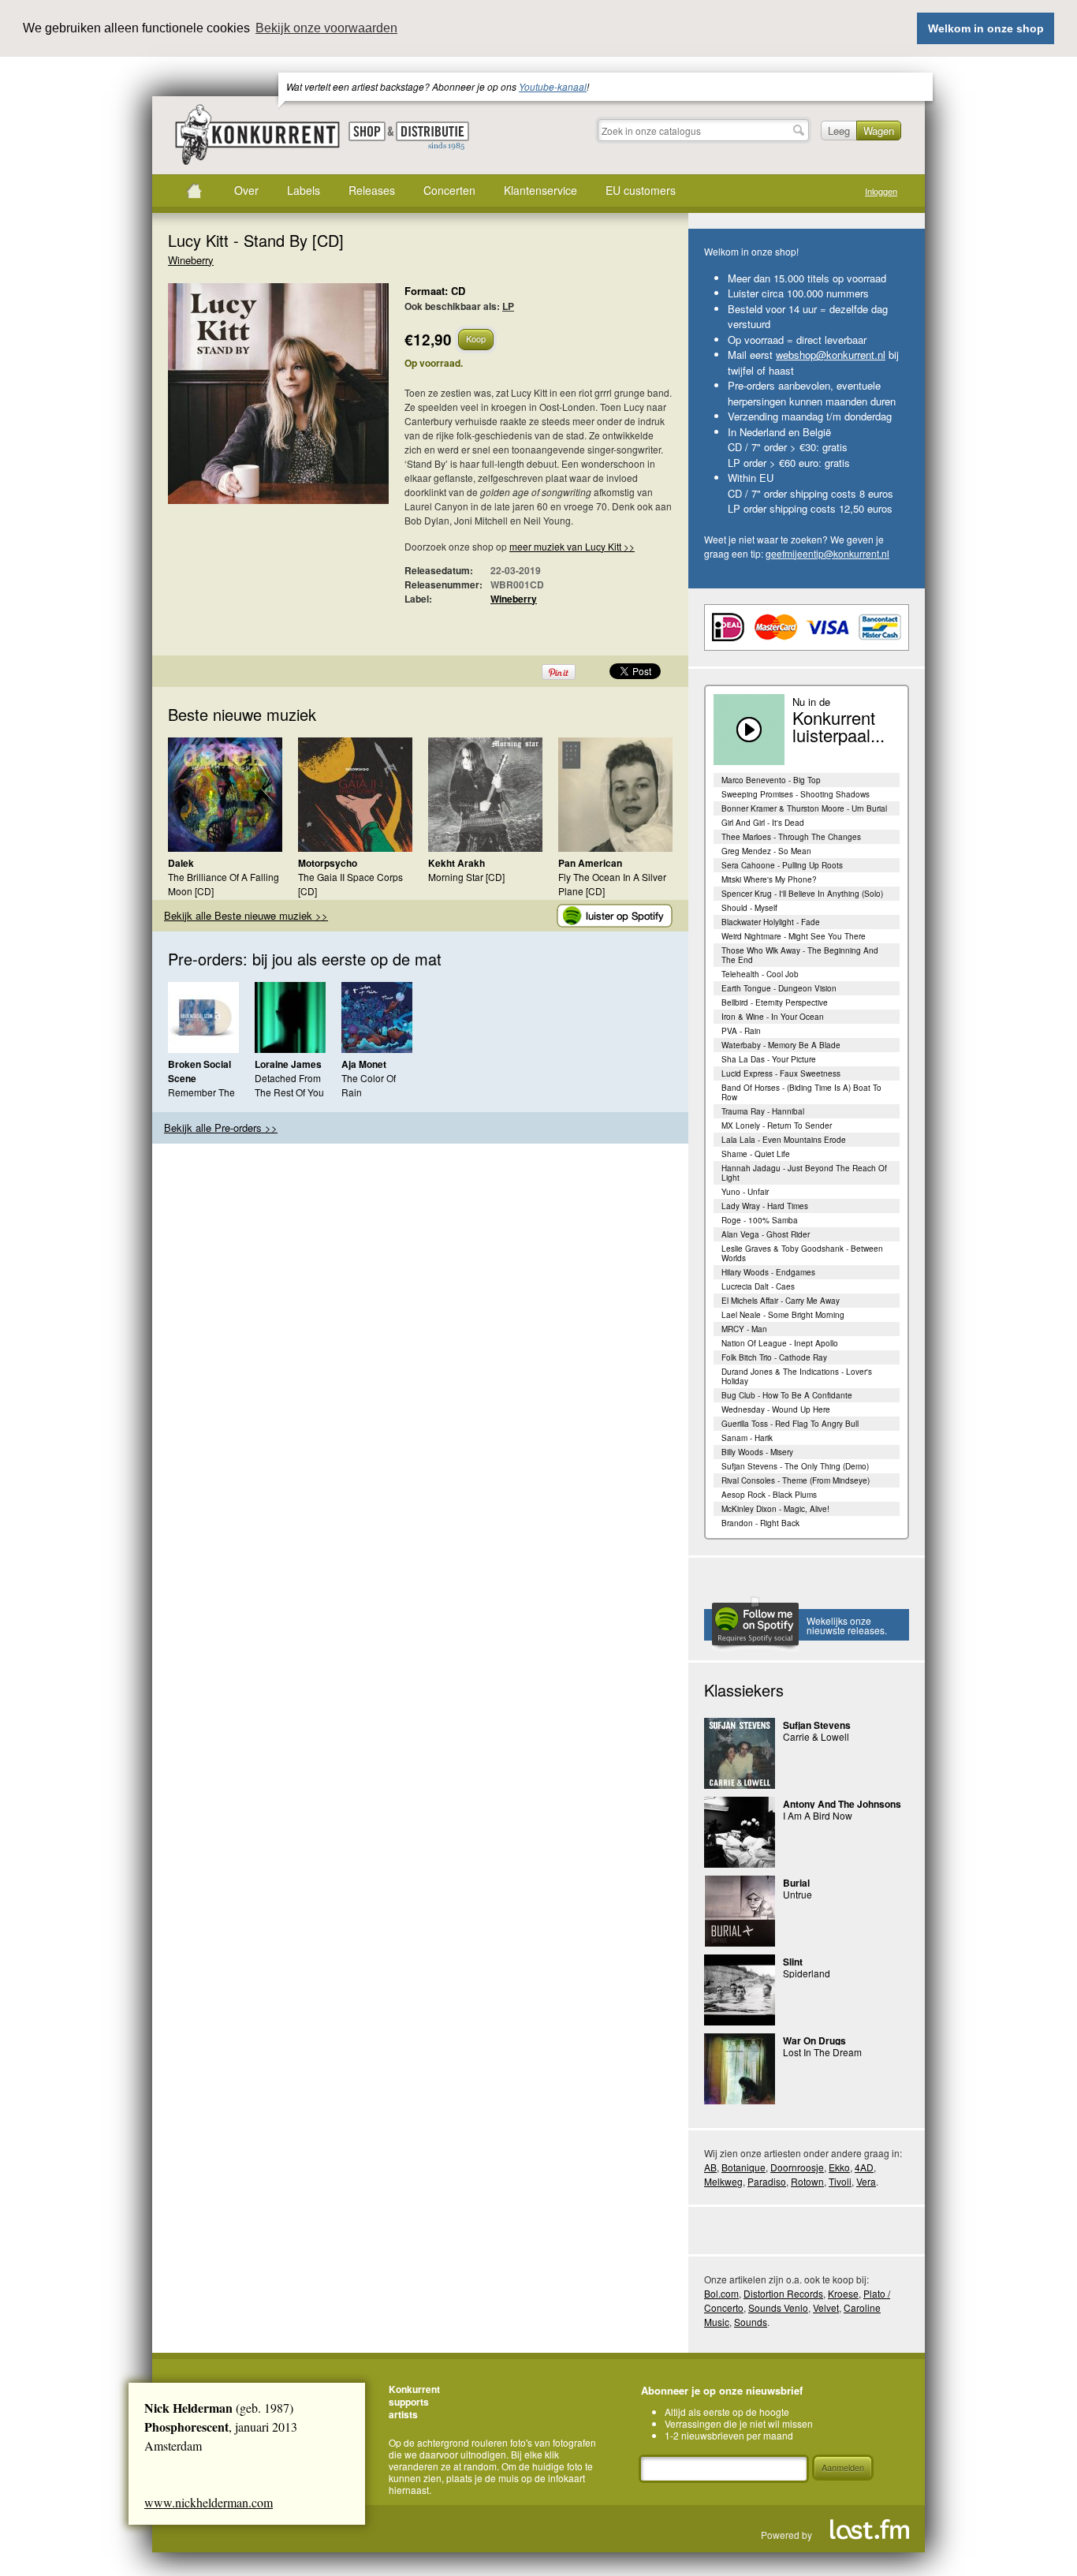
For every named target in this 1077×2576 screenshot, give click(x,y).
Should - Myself (749, 908)
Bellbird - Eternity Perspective (775, 1002)
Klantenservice (540, 190)
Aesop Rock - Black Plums (769, 1495)
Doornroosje (797, 2167)
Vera (866, 2181)
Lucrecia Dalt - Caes (758, 1286)
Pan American (590, 863)
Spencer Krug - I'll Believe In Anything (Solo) (802, 894)
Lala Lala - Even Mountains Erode (784, 1140)
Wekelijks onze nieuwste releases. (847, 1625)
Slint (793, 1962)
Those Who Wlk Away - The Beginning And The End (800, 955)
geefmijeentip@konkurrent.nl (827, 553)
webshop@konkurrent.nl (831, 355)
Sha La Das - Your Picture (769, 1059)
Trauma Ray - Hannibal (763, 1111)
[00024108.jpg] (255, 401)
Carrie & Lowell (816, 1736)
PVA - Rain (741, 1031)
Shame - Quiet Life (756, 1154)
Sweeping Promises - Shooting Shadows (796, 794)
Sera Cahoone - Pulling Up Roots (782, 865)
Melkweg (723, 2181)
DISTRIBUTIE (432, 136)
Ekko (839, 2167)
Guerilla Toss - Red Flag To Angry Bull (790, 1424)
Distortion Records (783, 2293)
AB (710, 2167)
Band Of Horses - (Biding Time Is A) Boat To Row (801, 1092)
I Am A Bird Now (818, 1815)
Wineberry (191, 260)
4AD (864, 2167)
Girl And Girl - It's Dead (763, 823)
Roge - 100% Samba (760, 1220)
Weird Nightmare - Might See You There (794, 936)
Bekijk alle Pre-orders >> (221, 1127)
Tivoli (840, 2181)
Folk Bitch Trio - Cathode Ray (774, 1357)
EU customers (641, 190)
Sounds (751, 2322)
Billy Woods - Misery (757, 1452)
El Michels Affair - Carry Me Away (781, 1301)
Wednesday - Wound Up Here (776, 1409)
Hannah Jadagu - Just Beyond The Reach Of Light (804, 1173)
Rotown (807, 2181)
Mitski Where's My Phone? (769, 879)
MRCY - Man (744, 1329)
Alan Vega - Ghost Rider (766, 1234)
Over (246, 190)
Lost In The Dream (822, 2052)
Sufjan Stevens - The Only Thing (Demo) (795, 1466)
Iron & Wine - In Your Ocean (773, 1017)
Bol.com (721, 2293)
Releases (372, 190)
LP (508, 306)
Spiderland (807, 1973)
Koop (476, 338)
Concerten (449, 190)
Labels (304, 190)
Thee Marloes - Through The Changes (791, 837)
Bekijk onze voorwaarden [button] (326, 28)
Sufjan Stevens (817, 1725)
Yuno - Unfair (745, 1192)
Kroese (843, 2293)
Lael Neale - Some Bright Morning (783, 1315)
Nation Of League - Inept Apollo (780, 1343)
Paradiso (767, 2181)
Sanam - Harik (747, 1438)
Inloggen (881, 191)
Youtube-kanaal (553, 86)
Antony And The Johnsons (842, 1804)
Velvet (826, 2307)
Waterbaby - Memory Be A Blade (781, 1045)
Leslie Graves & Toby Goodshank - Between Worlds (802, 1253)
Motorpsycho (328, 863)
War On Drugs (814, 2040)
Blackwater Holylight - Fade (771, 922)
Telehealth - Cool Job (760, 974)
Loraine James (288, 1064)
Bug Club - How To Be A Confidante (787, 1395)
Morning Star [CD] (466, 877)
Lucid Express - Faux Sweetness (781, 1073)
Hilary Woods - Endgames (768, 1272)
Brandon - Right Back (760, 1523)
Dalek (181, 863)
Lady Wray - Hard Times (765, 1206)
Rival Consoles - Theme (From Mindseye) (796, 1480)
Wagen (879, 131)
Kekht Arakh (457, 863)
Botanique (743, 2167)
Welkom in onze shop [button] (986, 28)
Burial (796, 1883)
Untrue (798, 1894)
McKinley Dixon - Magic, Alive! (775, 1509)
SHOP (367, 131)
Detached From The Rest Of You (289, 1085)
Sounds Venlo (778, 2307)
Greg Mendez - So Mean (766, 851)
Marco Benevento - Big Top (771, 780)
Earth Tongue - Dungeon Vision (779, 988)
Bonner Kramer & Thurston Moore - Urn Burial (804, 808)
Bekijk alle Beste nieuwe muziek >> (246, 915)
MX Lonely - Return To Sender (777, 1126)
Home (194, 191)
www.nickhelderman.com (209, 2502)
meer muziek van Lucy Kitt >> (572, 546)
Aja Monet (364, 1064)
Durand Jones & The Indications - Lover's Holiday (797, 1376)
